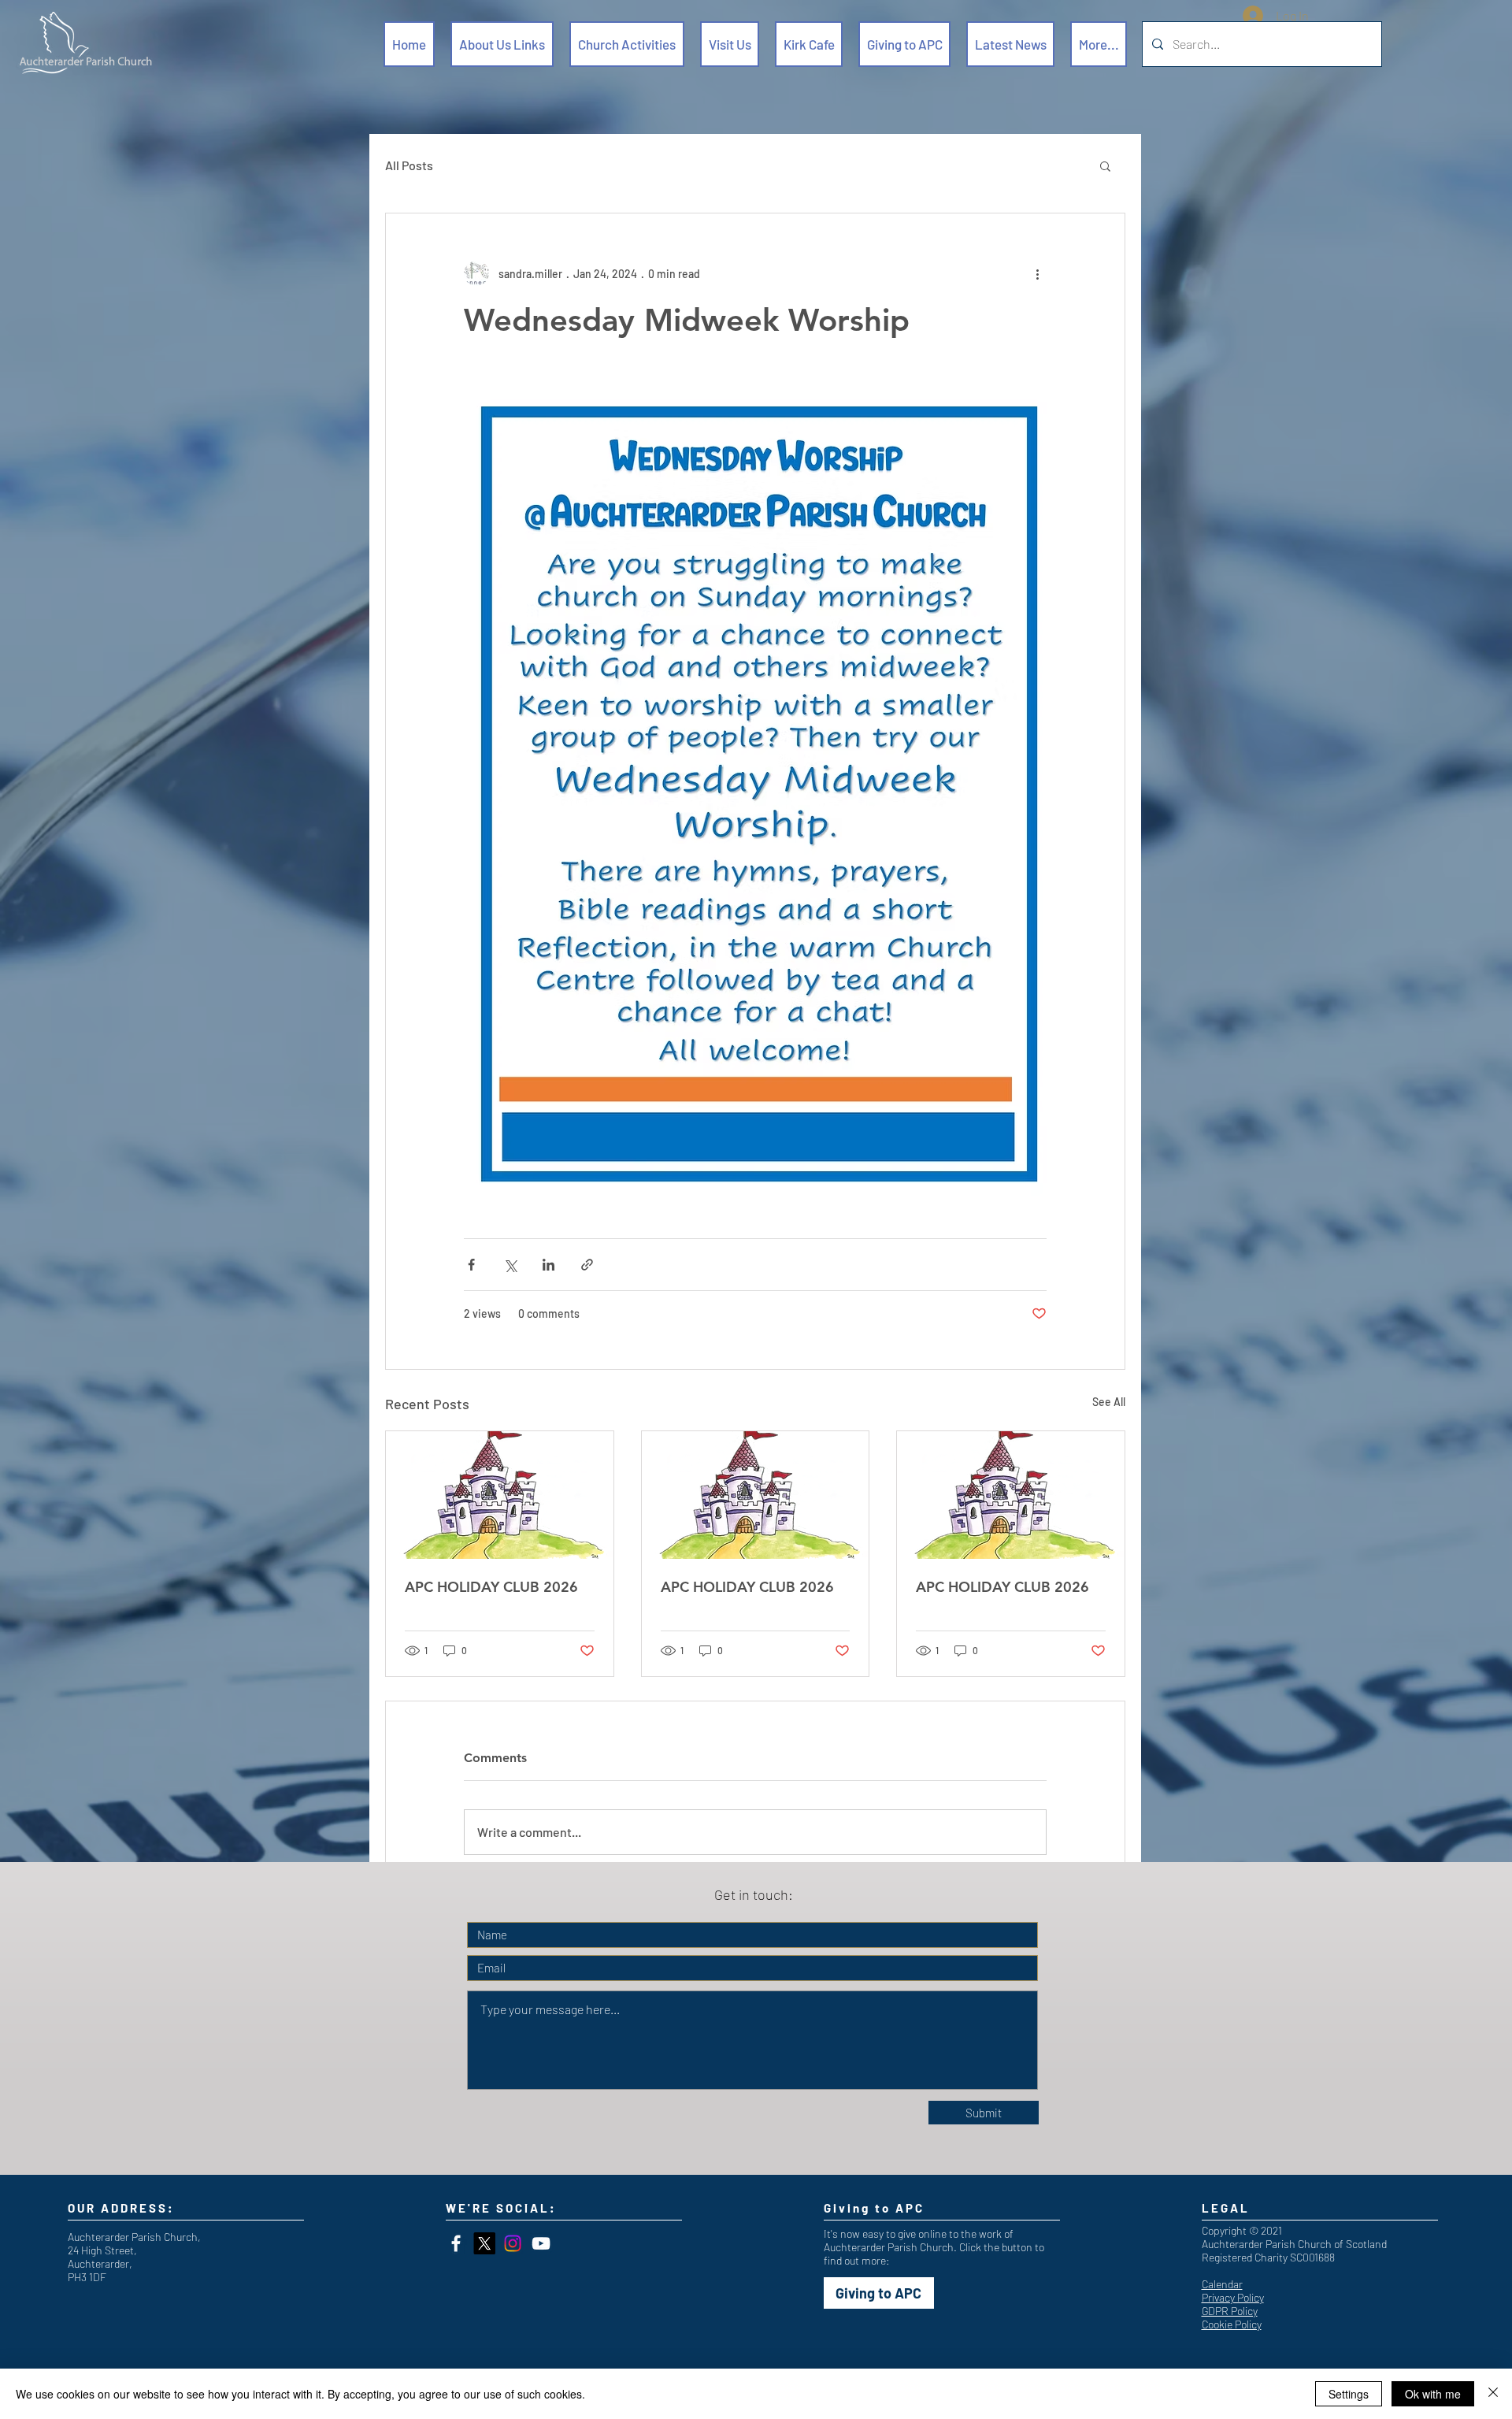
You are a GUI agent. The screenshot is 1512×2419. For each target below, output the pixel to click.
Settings (1349, 2394)
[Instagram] (513, 2243)
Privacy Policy (1233, 2297)
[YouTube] (541, 2243)
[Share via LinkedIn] (548, 1265)
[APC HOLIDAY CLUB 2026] (500, 1495)
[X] (484, 2243)
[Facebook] (456, 2243)
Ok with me (1433, 2394)
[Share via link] (587, 1265)
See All (1109, 1402)
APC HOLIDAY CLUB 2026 (491, 1587)
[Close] (1493, 2394)
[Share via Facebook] (471, 1265)
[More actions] (1037, 273)
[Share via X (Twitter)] (510, 1265)
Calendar (1222, 2284)
